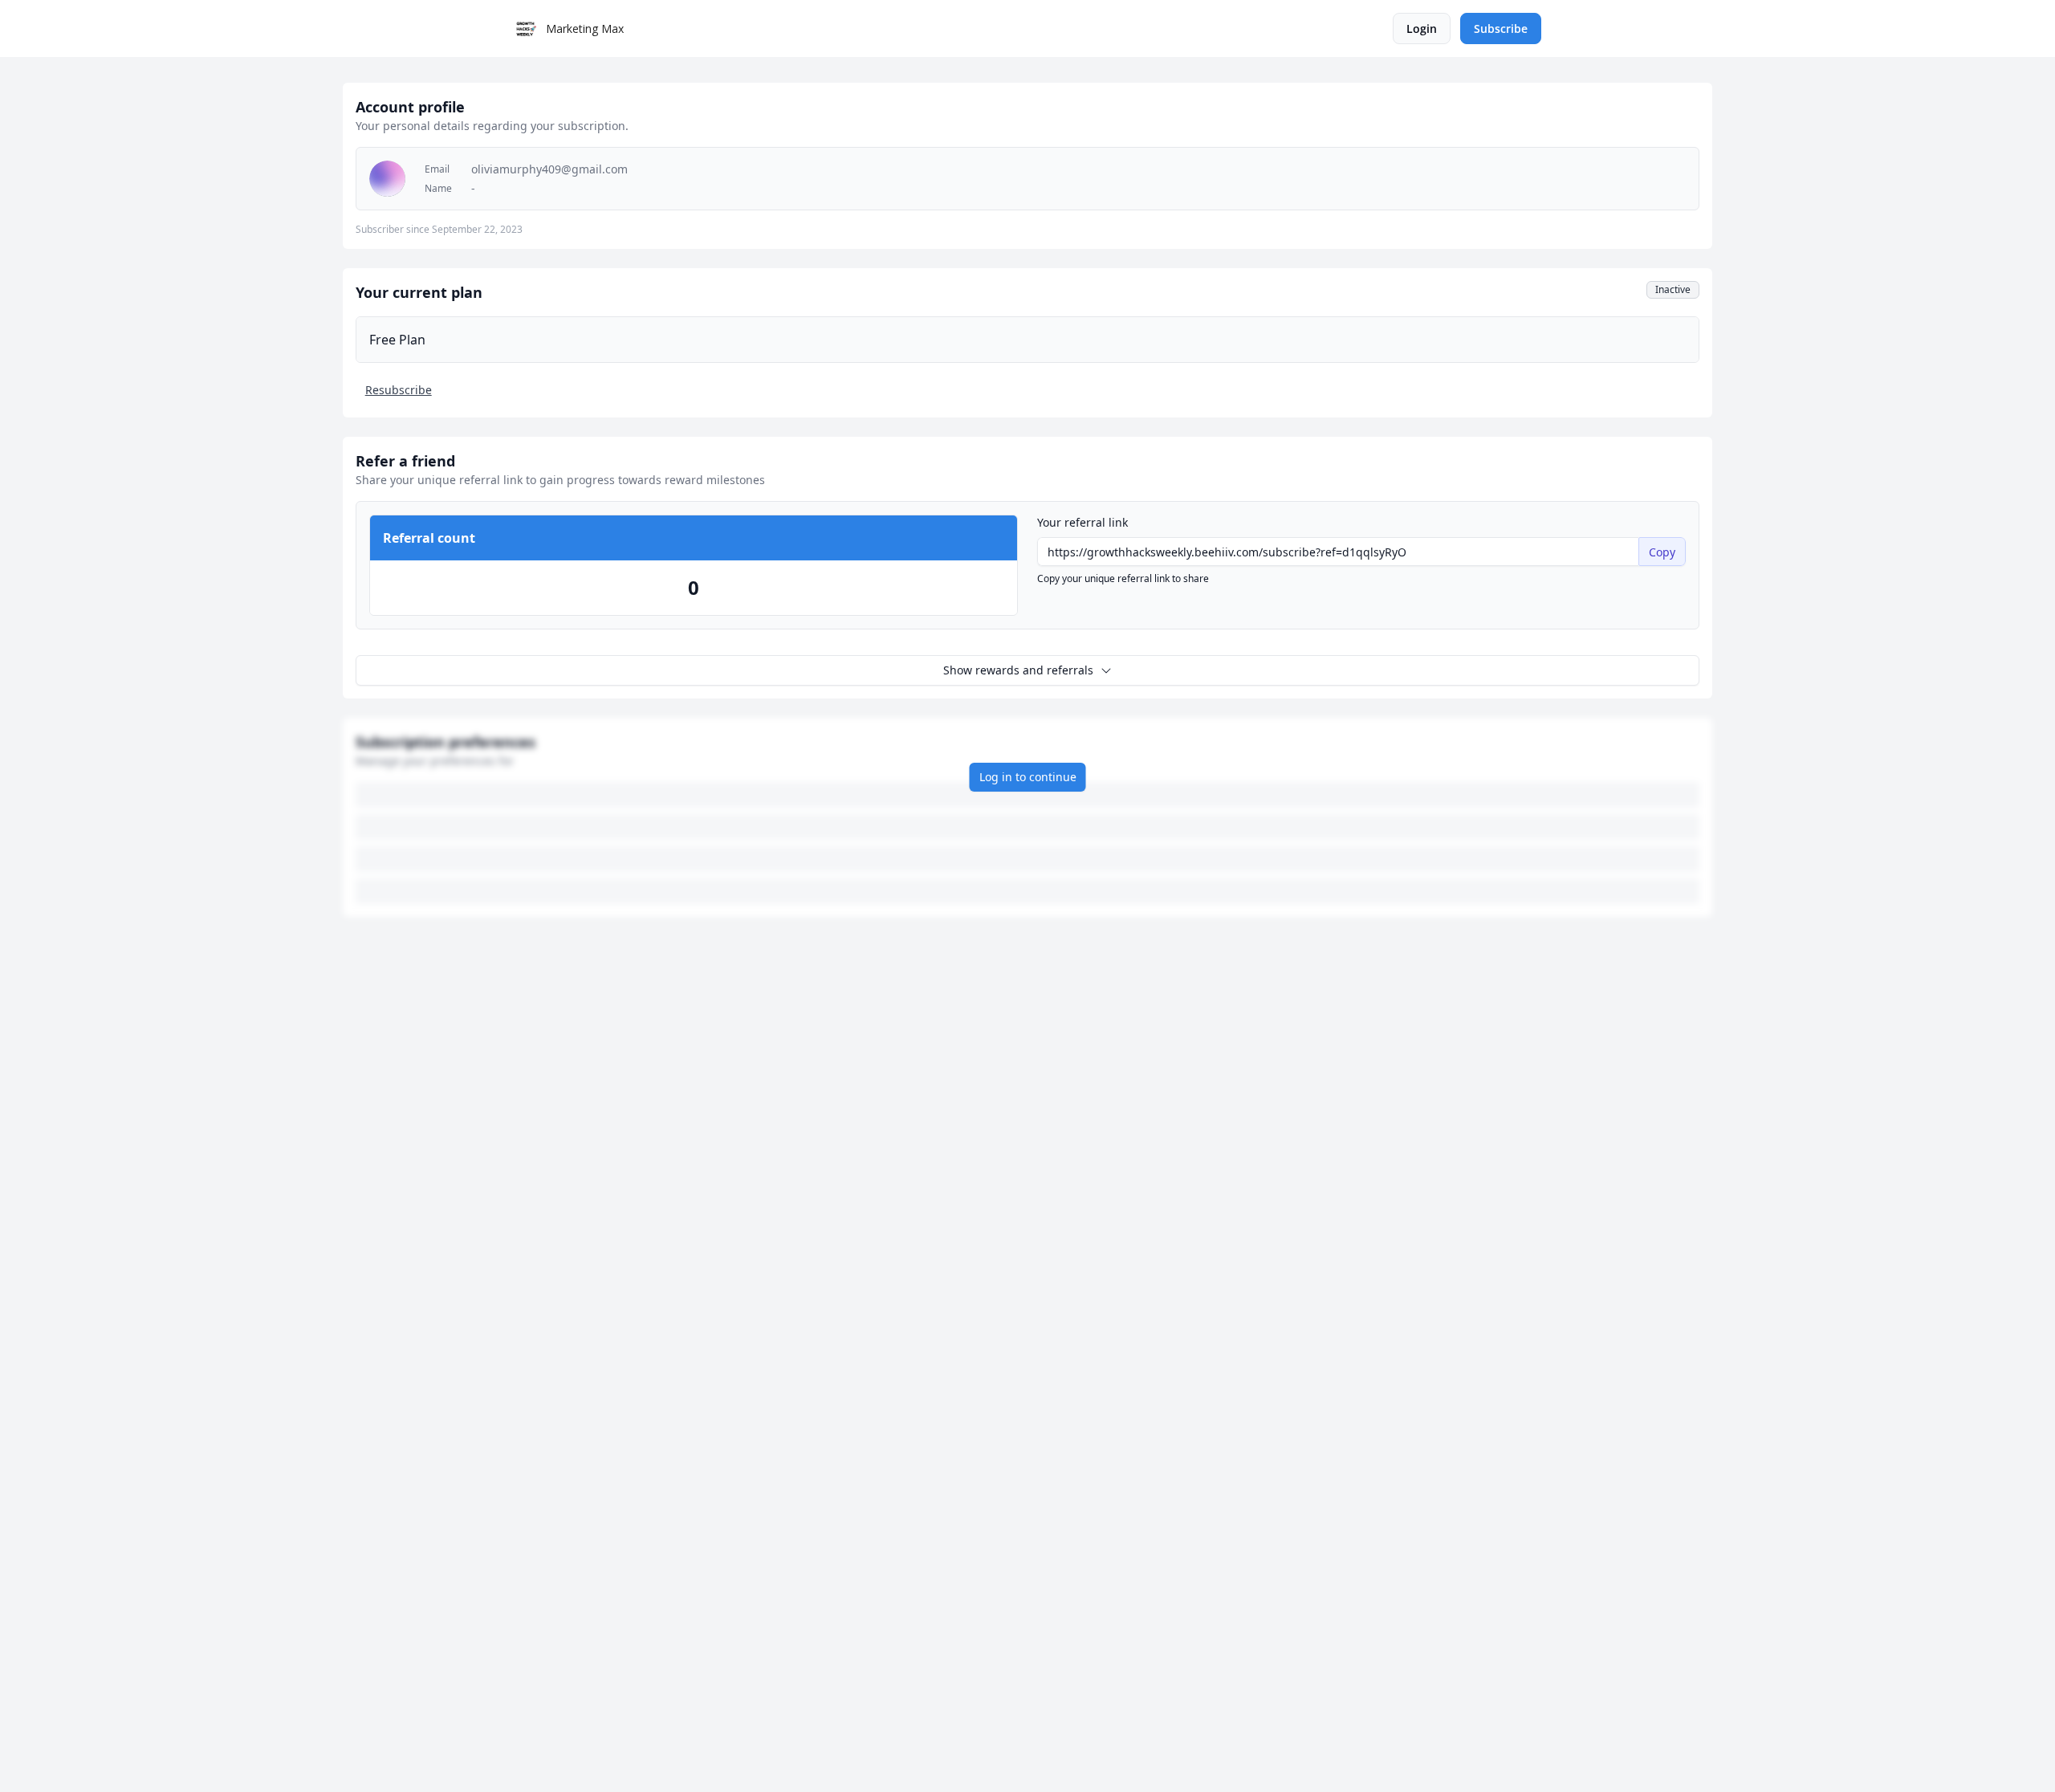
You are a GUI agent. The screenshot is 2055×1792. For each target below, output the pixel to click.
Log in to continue (1028, 777)
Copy (1662, 552)
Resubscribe (399, 390)
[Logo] (527, 29)
